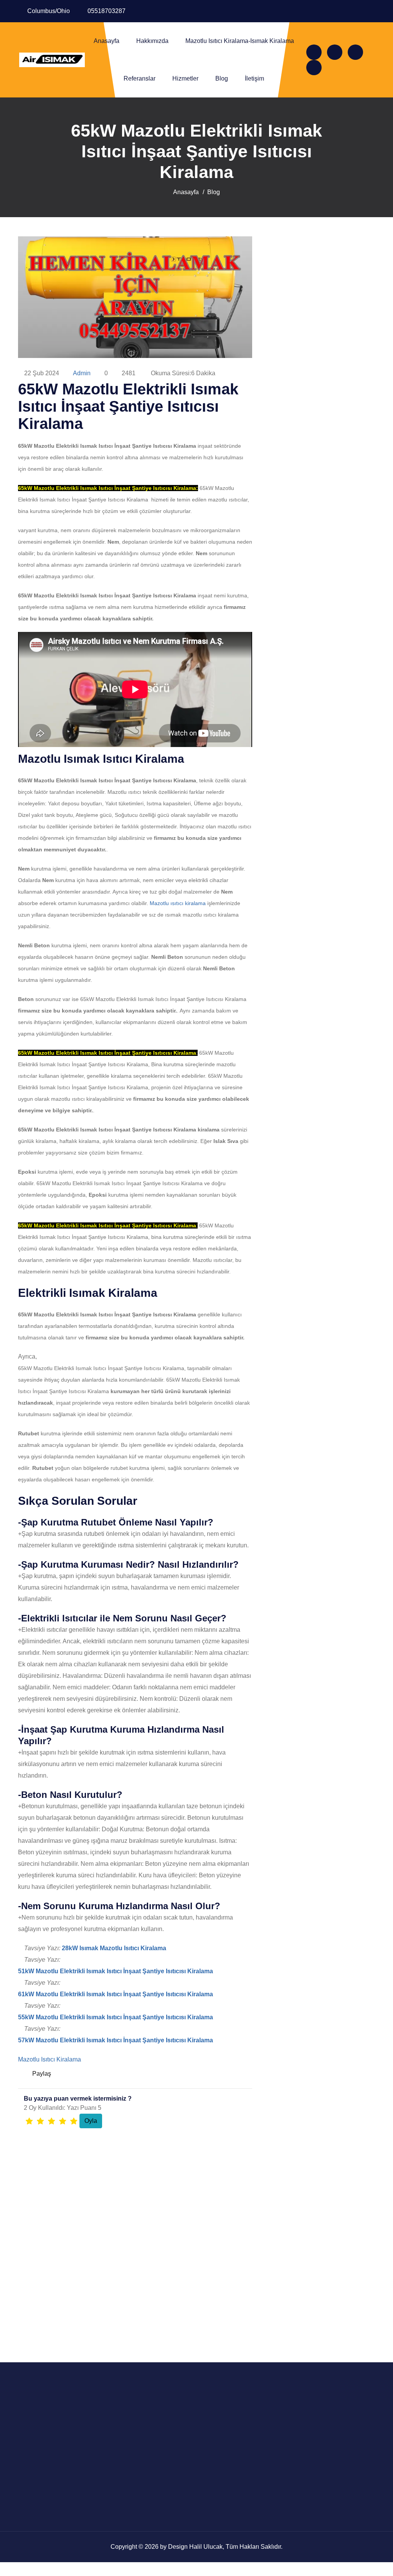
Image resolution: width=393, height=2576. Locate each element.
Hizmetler (185, 78)
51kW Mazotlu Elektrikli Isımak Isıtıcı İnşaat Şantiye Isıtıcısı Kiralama (116, 1971)
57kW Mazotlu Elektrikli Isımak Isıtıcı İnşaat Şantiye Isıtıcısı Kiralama (116, 2040)
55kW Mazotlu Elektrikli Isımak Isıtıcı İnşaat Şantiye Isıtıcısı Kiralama (116, 2017)
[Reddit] (228, 2074)
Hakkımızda (152, 41)
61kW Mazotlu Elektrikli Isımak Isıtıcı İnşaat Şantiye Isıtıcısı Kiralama (116, 1994)
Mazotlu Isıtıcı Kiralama (50, 2059)
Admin (82, 373)
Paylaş (42, 2074)
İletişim (254, 78)
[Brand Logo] (52, 60)
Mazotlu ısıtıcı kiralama (178, 903)
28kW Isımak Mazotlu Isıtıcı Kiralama (114, 1948)
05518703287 (107, 11)
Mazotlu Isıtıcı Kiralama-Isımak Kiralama (240, 41)
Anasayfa (107, 41)
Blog (222, 78)
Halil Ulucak (206, 2547)
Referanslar (140, 78)
